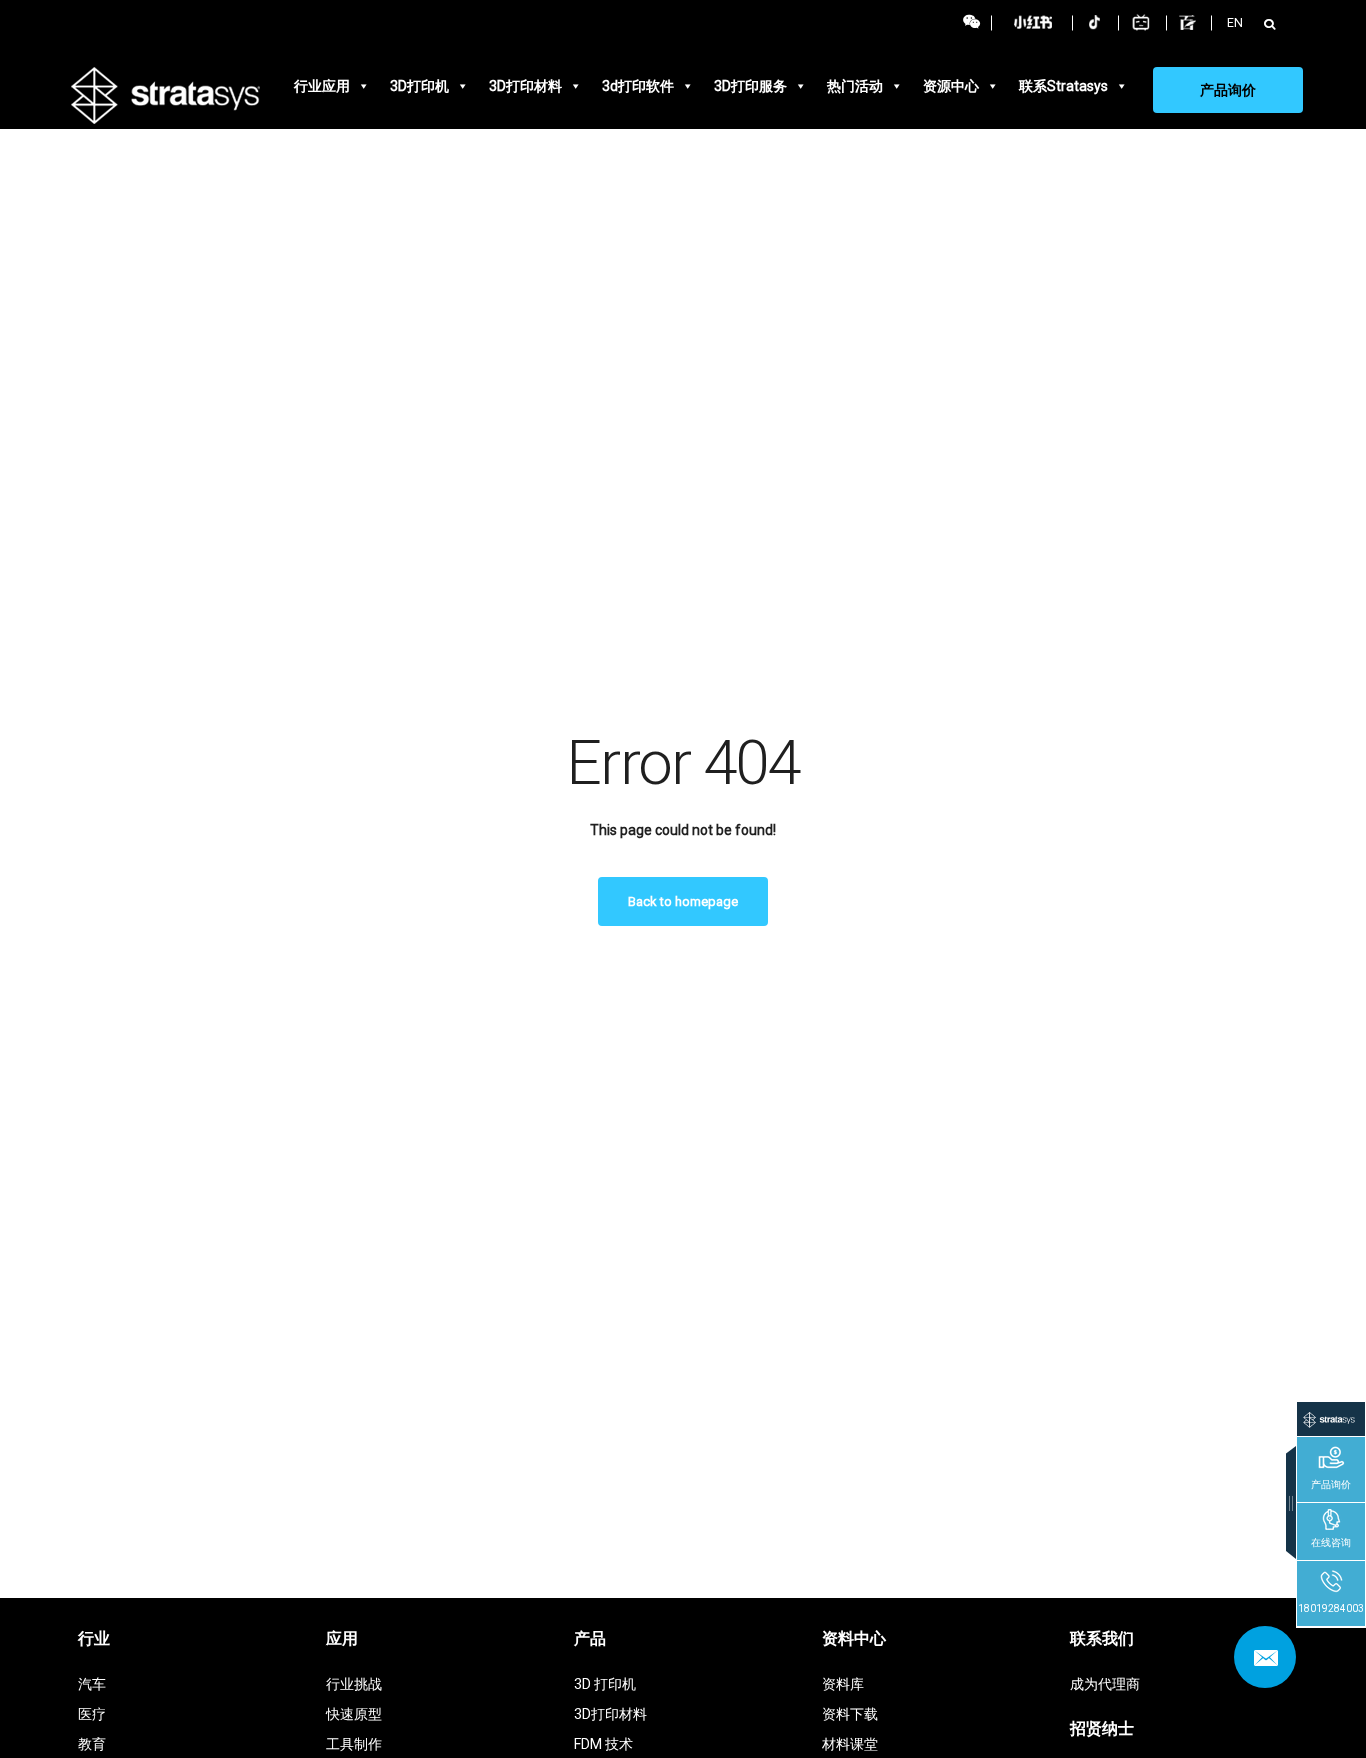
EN (1235, 22)
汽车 (92, 1684)
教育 (92, 1744)
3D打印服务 (750, 86)
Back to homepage (683, 901)
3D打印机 (419, 86)
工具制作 (354, 1744)
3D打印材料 (525, 86)
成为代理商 (1105, 1684)
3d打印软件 (638, 86)
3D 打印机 (605, 1684)
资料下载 (850, 1714)
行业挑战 (354, 1684)
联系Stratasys (1063, 86)
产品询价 (1228, 90)
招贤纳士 (1102, 1728)
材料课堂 (850, 1744)
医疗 (92, 1714)
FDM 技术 (603, 1744)
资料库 (843, 1684)
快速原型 (354, 1714)
